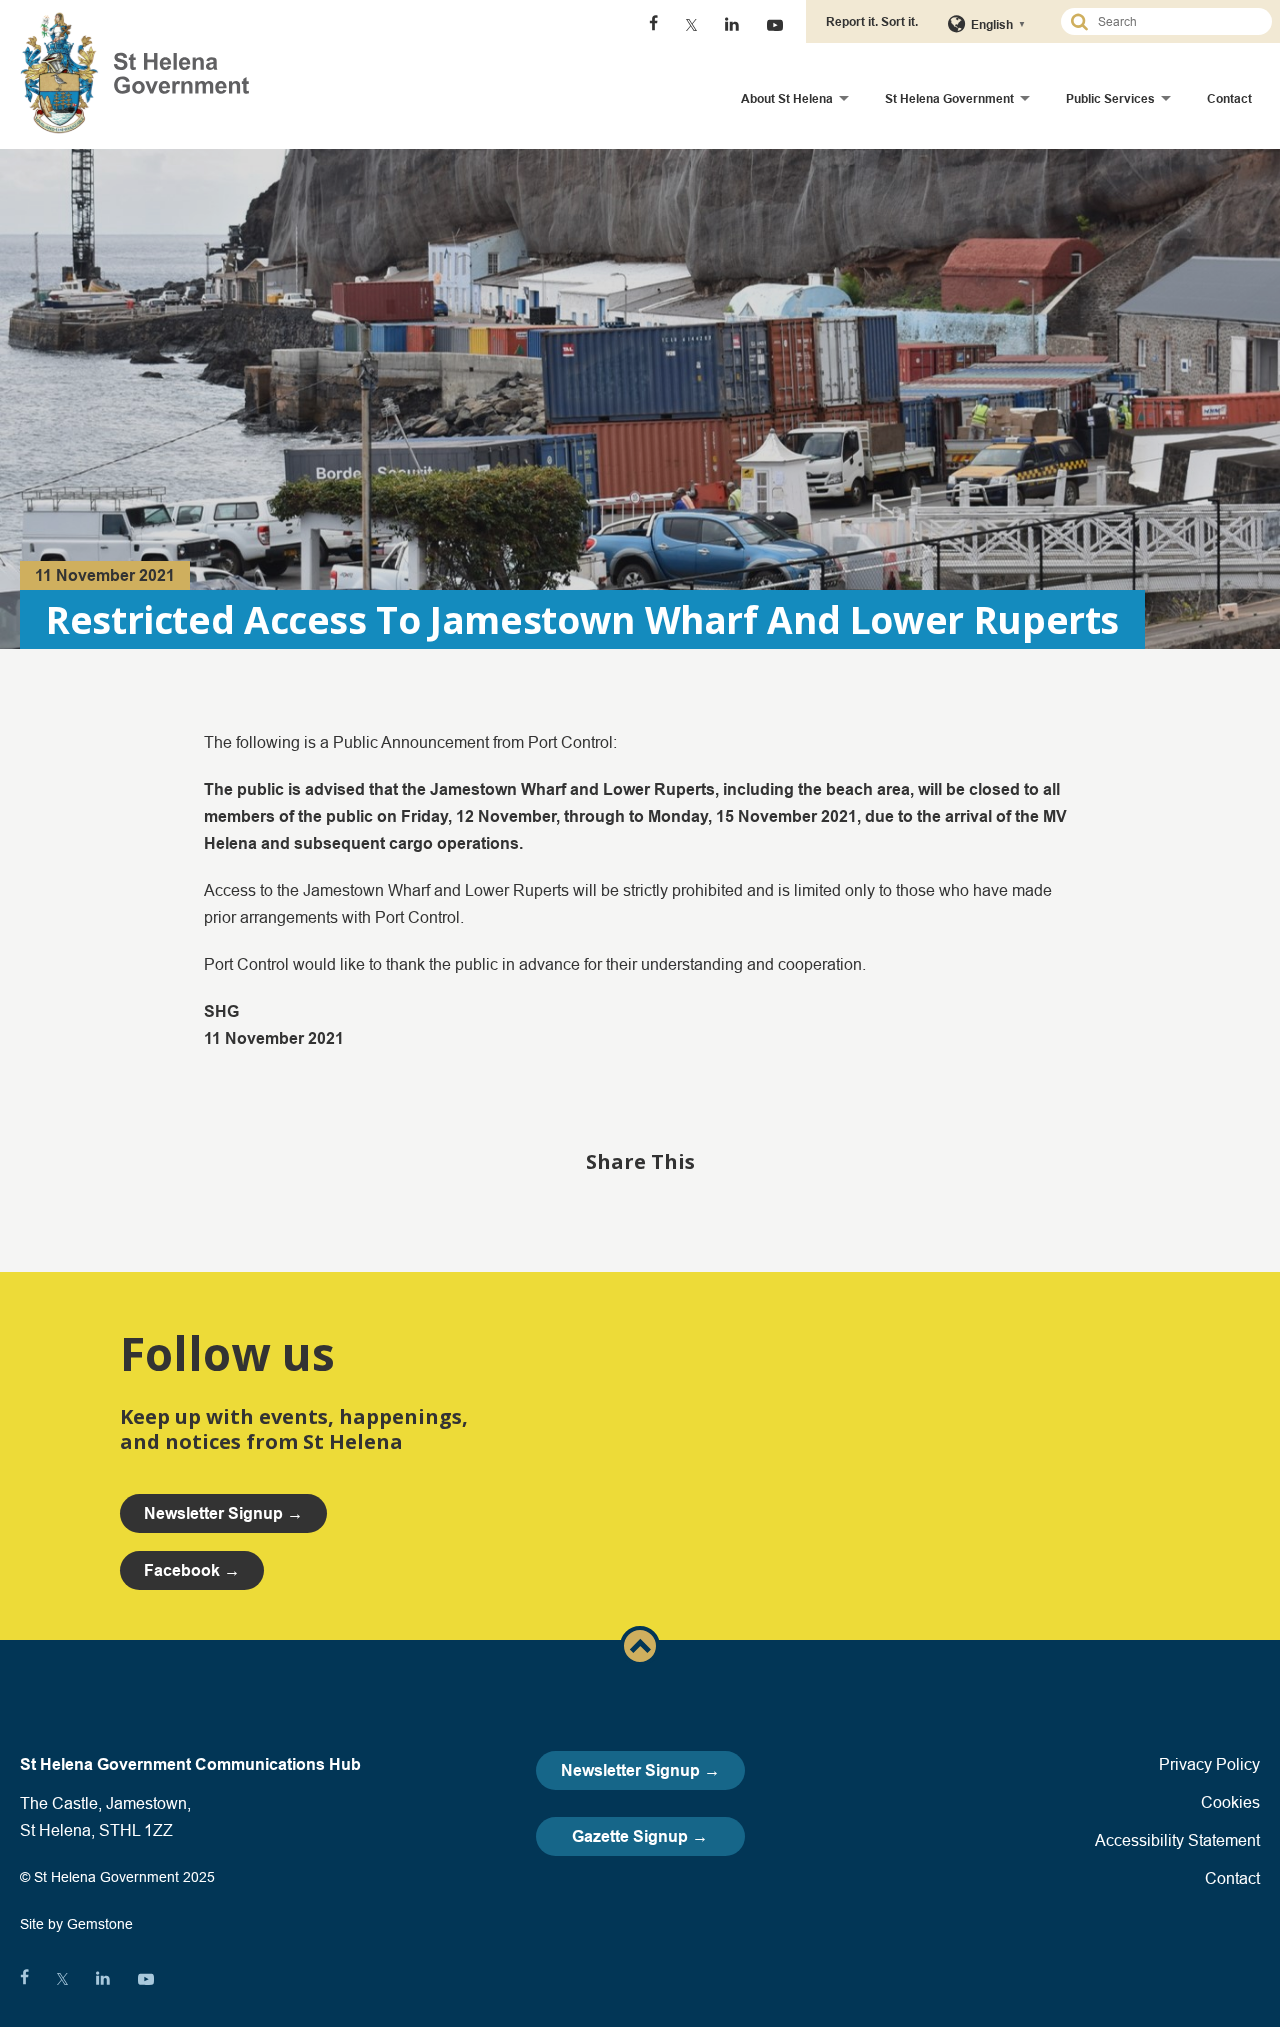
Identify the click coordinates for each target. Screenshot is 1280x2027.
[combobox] (1175, 21)
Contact (1229, 98)
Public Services (1110, 98)
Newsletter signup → (223, 1513)
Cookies (1230, 1802)
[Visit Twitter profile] (691, 25)
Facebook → (192, 1570)
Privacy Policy (1209, 1764)
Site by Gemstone (76, 1924)
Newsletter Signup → (640, 1770)
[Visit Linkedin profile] (732, 25)
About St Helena (787, 98)
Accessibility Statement (1177, 1840)
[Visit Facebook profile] (653, 25)
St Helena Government (949, 98)
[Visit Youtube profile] (775, 25)
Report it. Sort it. (872, 21)
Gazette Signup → (640, 1836)
